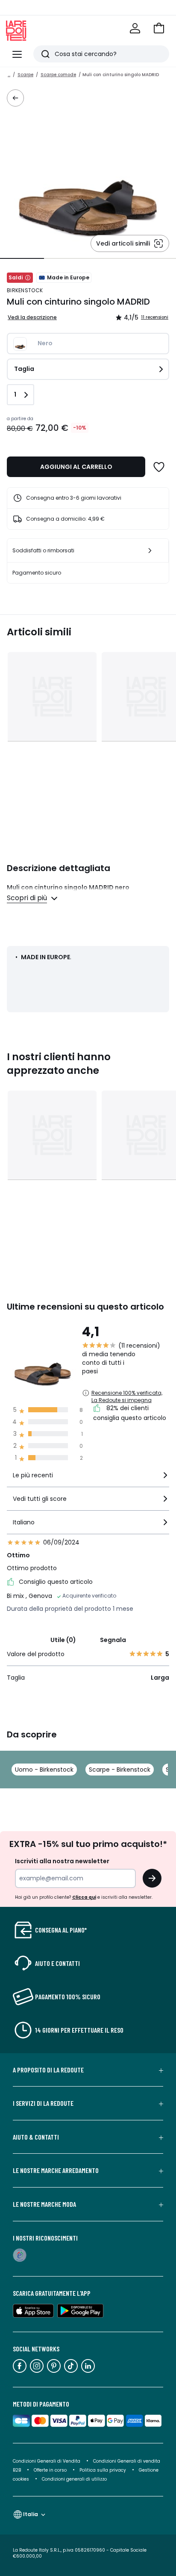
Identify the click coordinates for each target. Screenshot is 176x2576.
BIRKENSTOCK (25, 290)
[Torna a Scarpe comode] (15, 98)
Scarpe (25, 75)
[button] (159, 28)
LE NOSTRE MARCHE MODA (44, 2204)
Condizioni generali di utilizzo (74, 2479)
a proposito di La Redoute (48, 2070)
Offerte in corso (50, 2470)
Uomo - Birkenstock (44, 1770)
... (9, 75)
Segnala (113, 1640)
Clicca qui (84, 1897)
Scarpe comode (58, 75)
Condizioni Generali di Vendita (47, 2461)
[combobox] (88, 1479)
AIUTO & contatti (36, 2137)
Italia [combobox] (31, 2514)
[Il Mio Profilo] (135, 28)
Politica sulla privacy (103, 2470)
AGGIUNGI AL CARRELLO (76, 467)
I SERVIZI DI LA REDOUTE (43, 2103)
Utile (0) (63, 1640)
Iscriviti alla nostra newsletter (62, 1861)
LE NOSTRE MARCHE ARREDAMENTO (56, 2170)
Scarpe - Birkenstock (120, 1770)
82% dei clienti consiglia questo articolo (130, 1413)
